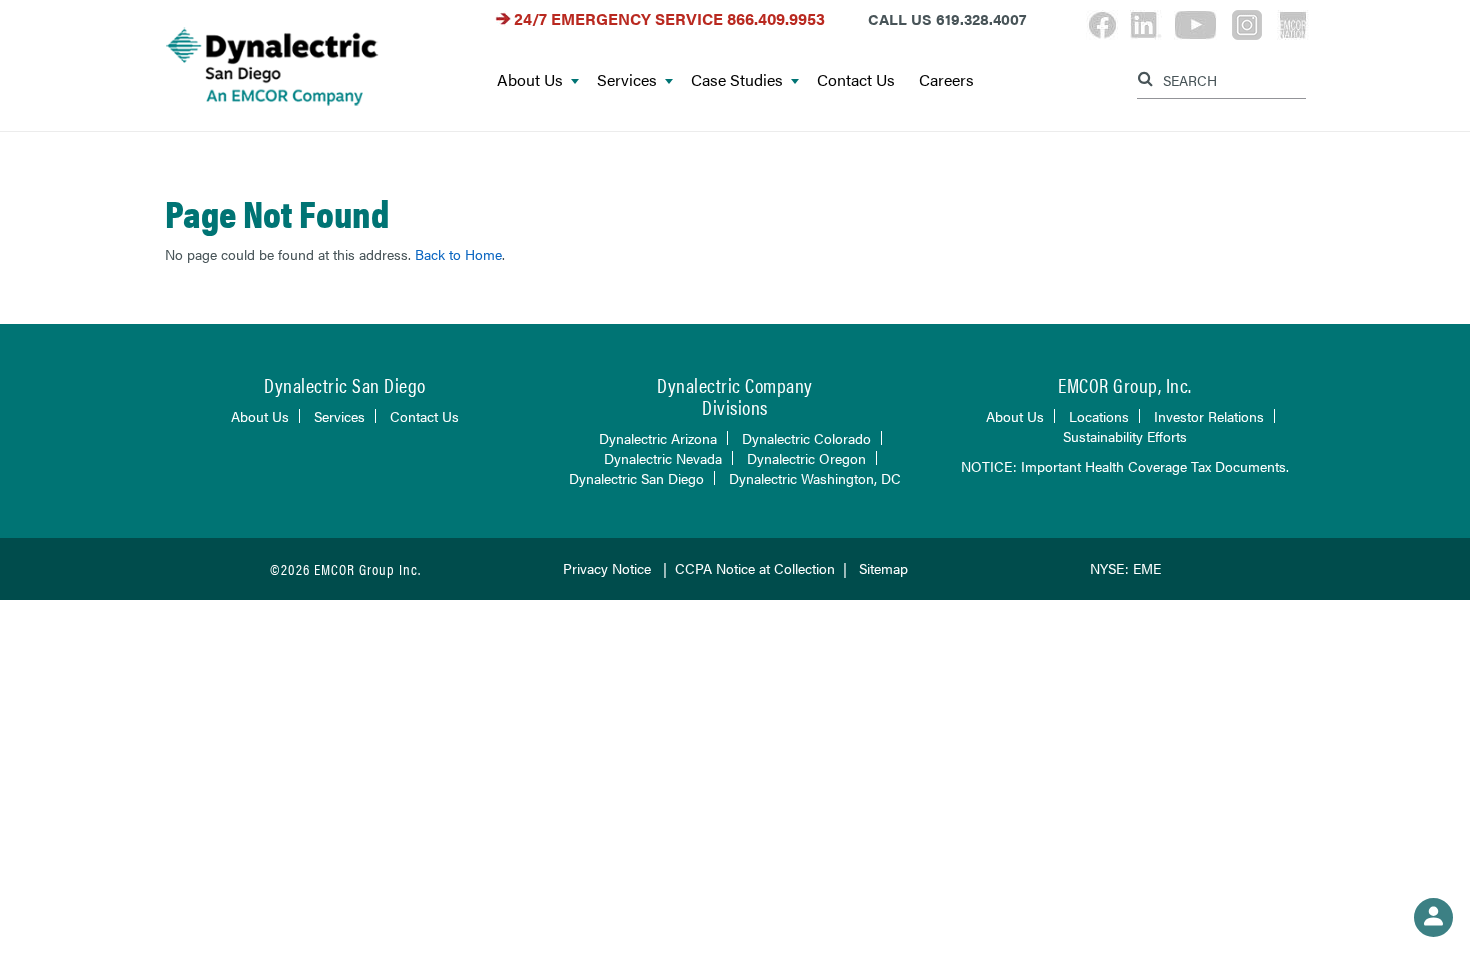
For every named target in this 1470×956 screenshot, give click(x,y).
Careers (946, 80)
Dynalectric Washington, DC (815, 478)
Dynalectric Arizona (658, 438)
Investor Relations (1209, 416)
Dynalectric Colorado (806, 438)
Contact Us (856, 80)
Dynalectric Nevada (663, 458)
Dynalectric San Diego (636, 478)
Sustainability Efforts (1125, 436)
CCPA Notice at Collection (755, 568)
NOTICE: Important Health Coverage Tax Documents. (1125, 466)
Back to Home (458, 254)
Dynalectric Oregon (806, 458)
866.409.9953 (776, 18)
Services (627, 80)
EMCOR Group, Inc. (1125, 384)
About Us (530, 80)
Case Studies (737, 80)
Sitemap (883, 568)
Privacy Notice (607, 568)
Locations (1099, 416)
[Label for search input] (1219, 78)
